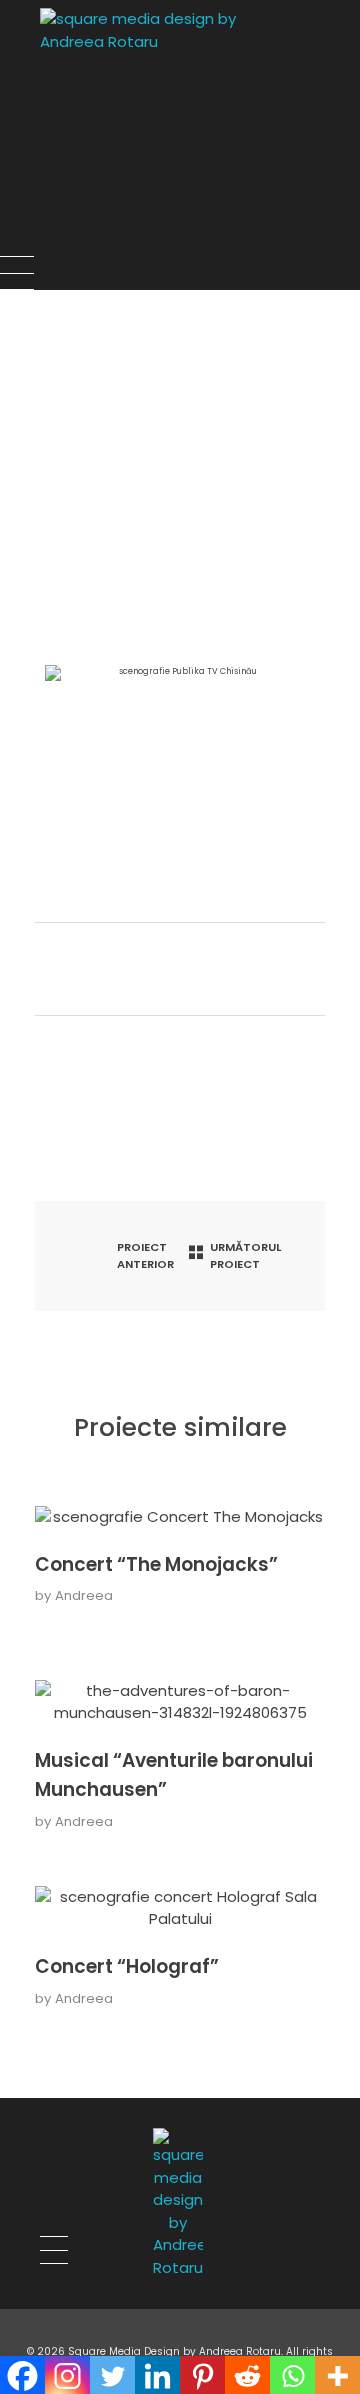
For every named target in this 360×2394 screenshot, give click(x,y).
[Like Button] (56, 969)
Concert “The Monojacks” (156, 1564)
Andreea (84, 1595)
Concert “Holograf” (127, 1966)
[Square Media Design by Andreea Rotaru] (199, 132)
